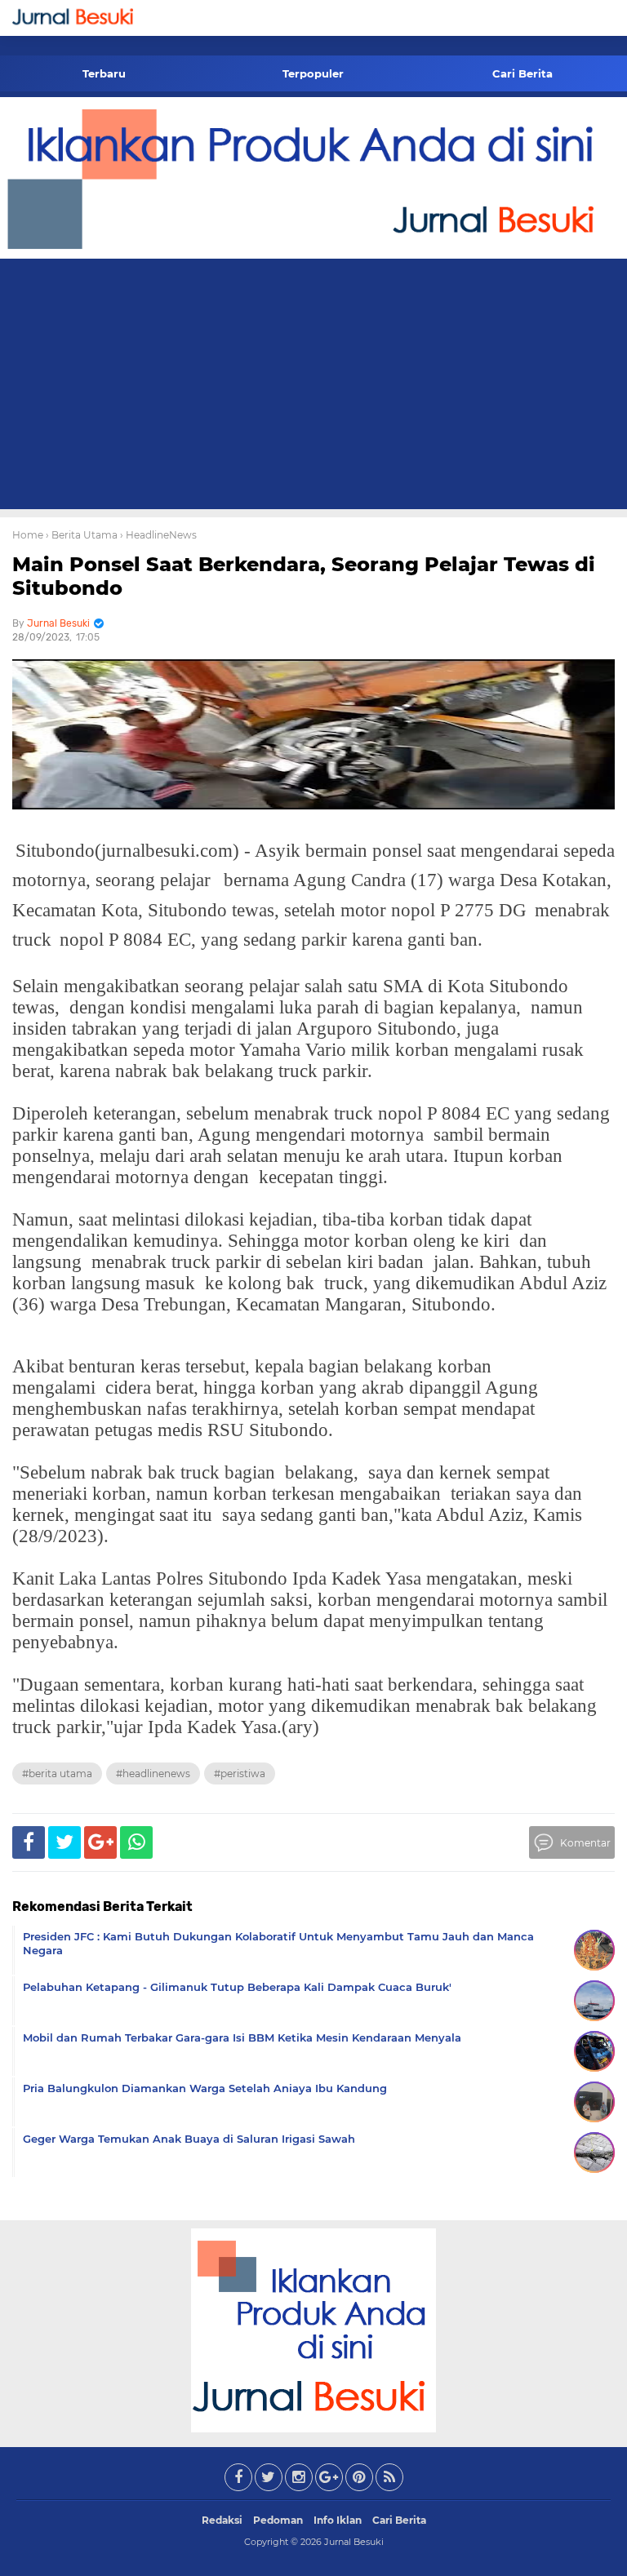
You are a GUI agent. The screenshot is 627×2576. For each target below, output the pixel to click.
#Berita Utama (57, 1773)
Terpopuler (313, 73)
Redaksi (222, 2520)
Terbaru (104, 73)
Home (28, 535)
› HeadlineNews (158, 535)
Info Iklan (338, 2520)
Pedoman (278, 2520)
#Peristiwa (240, 1773)
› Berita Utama (82, 535)
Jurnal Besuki (354, 2542)
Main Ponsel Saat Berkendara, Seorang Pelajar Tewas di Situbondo (304, 576)
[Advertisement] (313, 387)
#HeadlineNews (153, 1773)
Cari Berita (522, 73)
